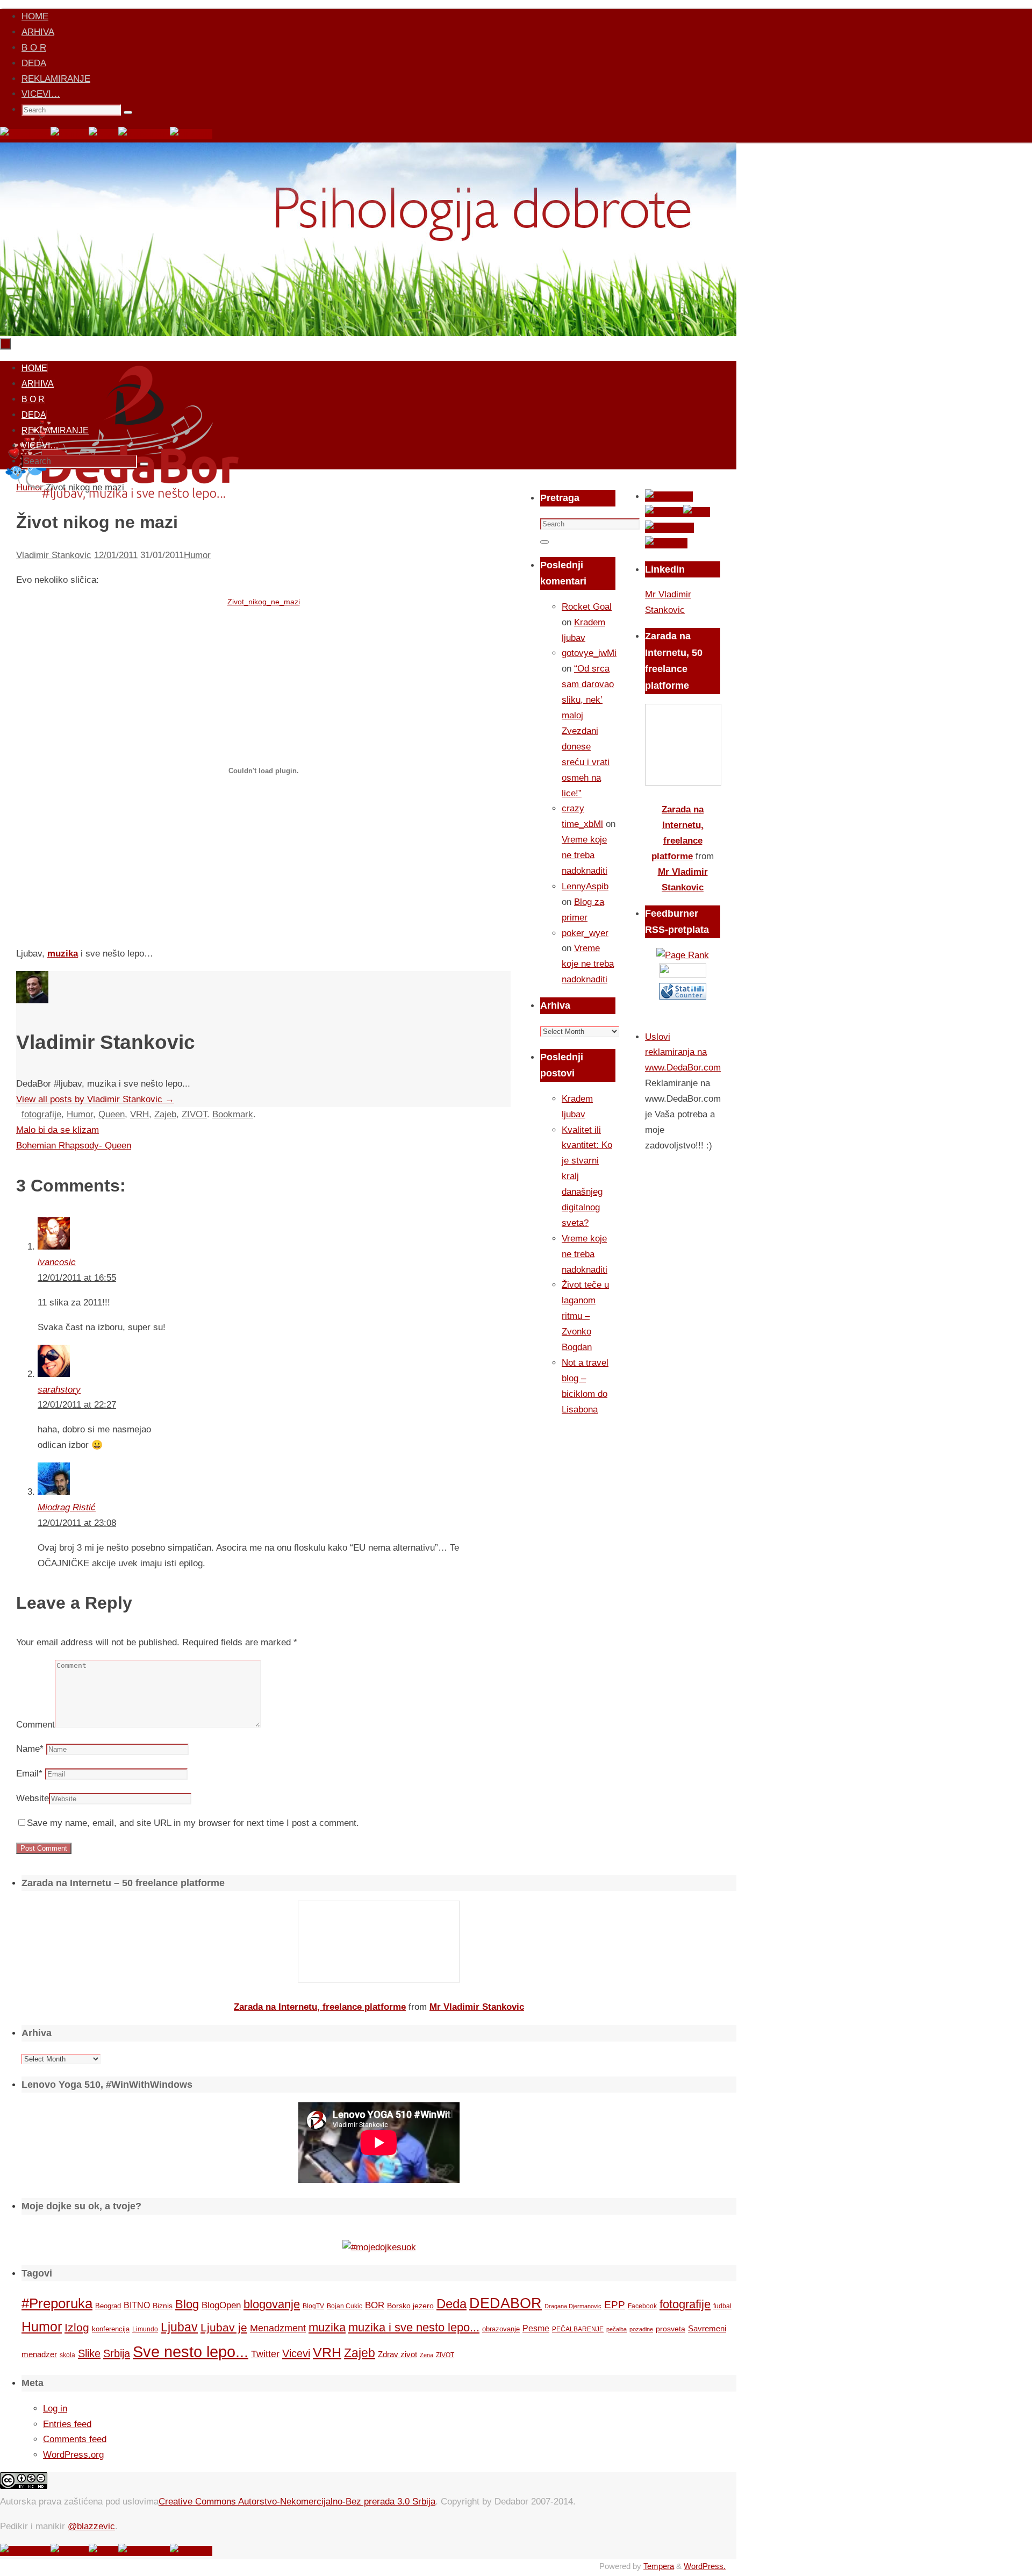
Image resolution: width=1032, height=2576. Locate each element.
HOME (35, 16)
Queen (112, 1114)
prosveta (671, 2329)
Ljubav (179, 2327)
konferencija (111, 2329)
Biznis (163, 2306)
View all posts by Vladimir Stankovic (95, 1099)
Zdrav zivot (397, 2354)
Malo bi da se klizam (58, 1130)
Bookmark (233, 1114)
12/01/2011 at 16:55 (77, 1278)
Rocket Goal (587, 607)
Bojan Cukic (345, 2306)
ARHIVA (38, 32)
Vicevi (296, 2353)
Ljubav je (224, 2327)
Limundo (145, 2329)
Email (29, 1774)
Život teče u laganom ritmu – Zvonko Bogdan (585, 1316)
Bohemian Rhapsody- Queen (74, 1146)
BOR (375, 2305)
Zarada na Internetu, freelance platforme (320, 2007)
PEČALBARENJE (578, 2329)
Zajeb (165, 1114)
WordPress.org (73, 2455)
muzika (63, 954)
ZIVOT (194, 1114)
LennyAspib (585, 886)
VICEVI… (41, 94)
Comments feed (75, 2439)
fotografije (41, 1114)
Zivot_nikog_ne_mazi (264, 602)
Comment (35, 1725)
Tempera (659, 2566)
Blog (187, 2304)
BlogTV (313, 2306)
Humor (197, 555)
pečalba (617, 2329)
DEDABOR (506, 2303)
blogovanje (272, 2304)
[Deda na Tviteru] (70, 134)
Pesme (536, 2328)
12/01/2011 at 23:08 (77, 1523)
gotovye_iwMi (589, 653)
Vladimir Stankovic (54, 555)
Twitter (265, 2354)
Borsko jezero (410, 2306)
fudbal (722, 2306)
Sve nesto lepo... (191, 2352)
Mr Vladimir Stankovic (477, 2007)
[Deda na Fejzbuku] (25, 134)
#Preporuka (57, 2303)
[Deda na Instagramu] (144, 134)
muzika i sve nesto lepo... (414, 2328)
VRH (139, 1114)
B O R (34, 48)
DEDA (34, 63)
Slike (89, 2353)
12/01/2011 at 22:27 (77, 1405)
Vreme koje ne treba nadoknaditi (585, 855)
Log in (55, 2409)
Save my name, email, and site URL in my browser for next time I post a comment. (193, 1823)
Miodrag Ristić (67, 1507)
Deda (451, 2304)
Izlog (77, 2327)
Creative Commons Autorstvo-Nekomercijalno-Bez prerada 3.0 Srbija (297, 2502)
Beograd (108, 2306)
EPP (615, 2305)
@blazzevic (91, 2526)
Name (30, 1749)
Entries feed (67, 2424)
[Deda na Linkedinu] (191, 134)
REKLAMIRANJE (56, 79)
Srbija (117, 2353)
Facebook (642, 2306)
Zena (427, 2355)
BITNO (137, 2305)
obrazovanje (501, 2329)
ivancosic (57, 1262)
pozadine (641, 2329)
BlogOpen (221, 2305)
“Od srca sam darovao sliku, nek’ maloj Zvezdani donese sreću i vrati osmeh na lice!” (588, 731)
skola (67, 2355)
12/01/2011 (116, 555)
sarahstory (59, 1390)
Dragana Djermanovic (573, 2306)
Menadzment (278, 2328)
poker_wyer (585, 933)
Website (33, 1798)
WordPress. (705, 2566)
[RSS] (103, 134)
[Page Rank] (683, 955)
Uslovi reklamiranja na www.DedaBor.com (683, 1052)
